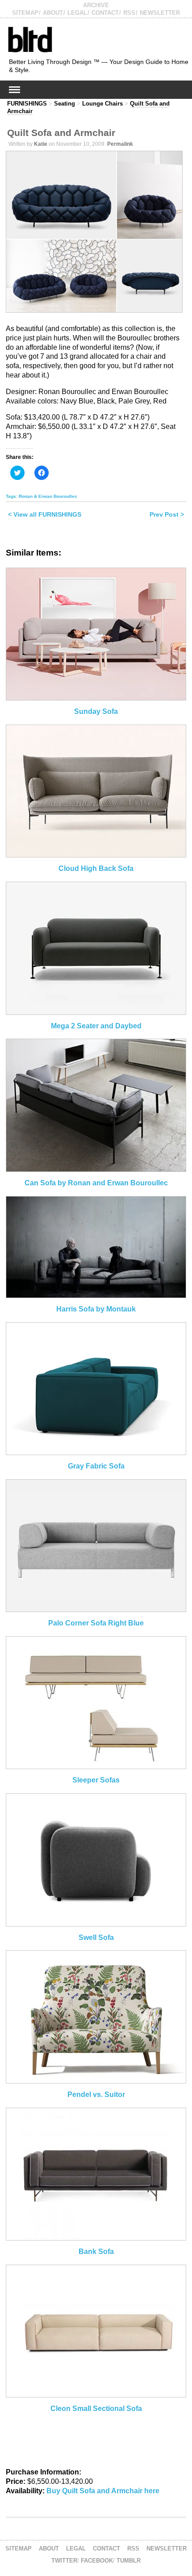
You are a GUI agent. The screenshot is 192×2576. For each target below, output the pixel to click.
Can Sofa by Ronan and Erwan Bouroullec (96, 1183)
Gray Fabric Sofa (96, 1466)
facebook (97, 2561)
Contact (105, 13)
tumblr (129, 2561)
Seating (65, 104)
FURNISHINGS (27, 104)
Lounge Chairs (102, 104)
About (53, 13)
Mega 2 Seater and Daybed (96, 1026)
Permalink (120, 144)
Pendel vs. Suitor (96, 2094)
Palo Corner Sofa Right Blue (96, 1623)
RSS (129, 13)
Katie (41, 144)
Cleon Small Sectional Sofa (96, 2408)
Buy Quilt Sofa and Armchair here (103, 2491)
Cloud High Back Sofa (96, 868)
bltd (30, 39)
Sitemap (25, 13)
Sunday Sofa (96, 711)
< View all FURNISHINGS (45, 514)
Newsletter (160, 13)
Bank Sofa (96, 2251)
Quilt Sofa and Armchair (61, 133)
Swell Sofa (96, 1937)
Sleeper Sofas (96, 1780)
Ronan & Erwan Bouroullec (48, 496)
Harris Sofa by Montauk (96, 1309)
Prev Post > (167, 514)
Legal (77, 13)
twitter (64, 2561)
